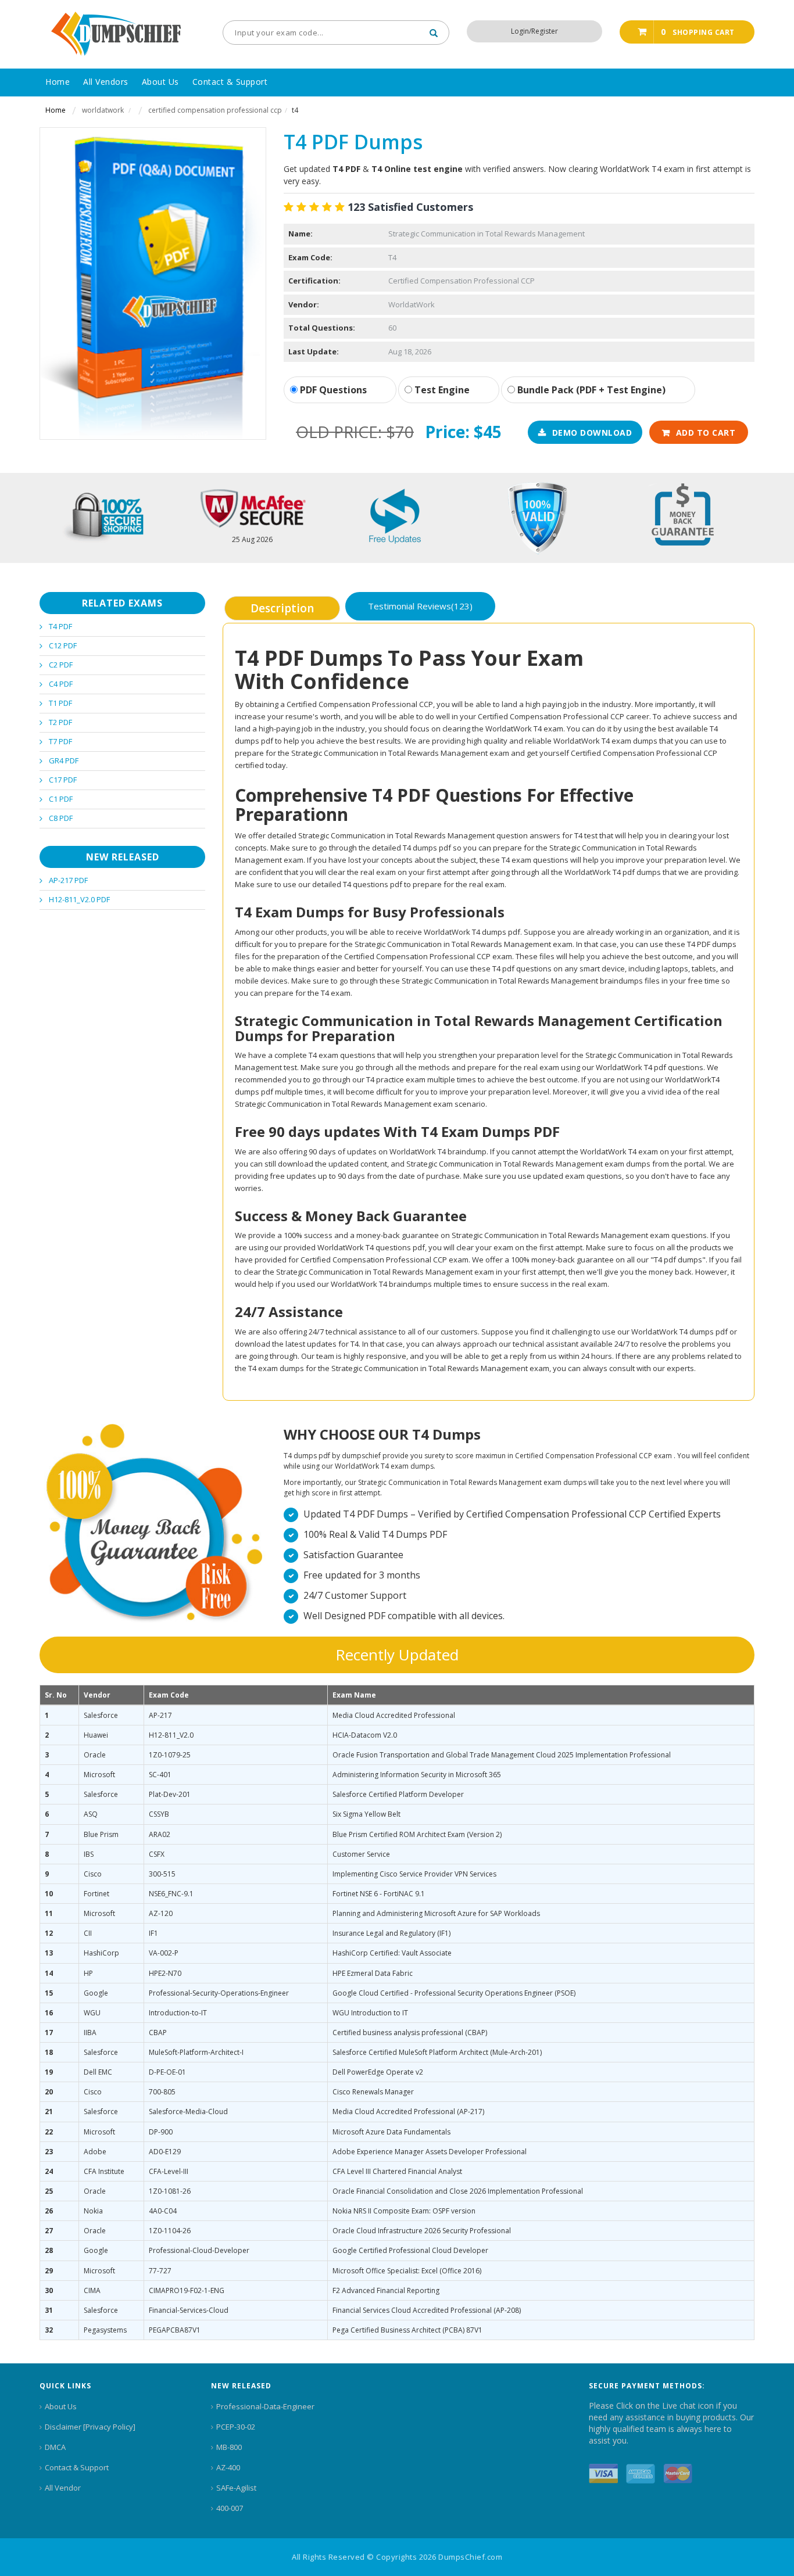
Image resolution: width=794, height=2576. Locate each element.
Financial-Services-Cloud (189, 2310)
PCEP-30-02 (236, 2427)
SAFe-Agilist (236, 2488)
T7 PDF (60, 741)
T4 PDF (60, 626)
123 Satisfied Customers (410, 207)
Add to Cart (706, 433)
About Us (61, 2406)
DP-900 (161, 2132)
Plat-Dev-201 (170, 1794)
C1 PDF (61, 799)
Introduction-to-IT (178, 2013)
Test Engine (441, 390)
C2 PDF (61, 665)
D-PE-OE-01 (167, 2072)
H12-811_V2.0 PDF (79, 899)
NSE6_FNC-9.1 (171, 1894)
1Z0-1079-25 (170, 1755)
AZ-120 (161, 1913)
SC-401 (160, 1775)
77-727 (160, 2271)
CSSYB (159, 1814)
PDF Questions (332, 390)
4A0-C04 (163, 2211)
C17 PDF (63, 780)
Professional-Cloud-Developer (199, 2250)
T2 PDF (60, 722)
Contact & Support (77, 2467)
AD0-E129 (165, 2152)
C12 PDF (63, 645)
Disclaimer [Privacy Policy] (90, 2427)
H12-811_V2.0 (171, 1735)
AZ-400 (228, 2467)
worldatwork (103, 110)
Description (282, 608)
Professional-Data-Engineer (265, 2406)
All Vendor (63, 2488)
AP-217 (160, 1715)
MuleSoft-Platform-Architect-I (196, 2052)
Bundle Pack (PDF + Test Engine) (590, 390)
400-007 (230, 2508)
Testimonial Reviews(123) (420, 606)
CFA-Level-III (169, 2171)
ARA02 (160, 1834)
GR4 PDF (64, 760)
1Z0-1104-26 (170, 2231)
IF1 (153, 1933)
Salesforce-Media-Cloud (188, 2112)
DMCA (55, 2447)
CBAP (158, 2033)
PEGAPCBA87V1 (175, 2330)
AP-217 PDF (68, 880)
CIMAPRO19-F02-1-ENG (187, 2290)
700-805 (162, 2092)
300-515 (162, 1874)
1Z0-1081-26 (170, 2191)
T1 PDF (60, 703)
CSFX (157, 1854)
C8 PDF (61, 818)
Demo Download (592, 433)
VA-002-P (164, 1953)
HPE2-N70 (165, 1973)
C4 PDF (61, 684)
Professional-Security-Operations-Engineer (219, 1993)
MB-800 (229, 2447)
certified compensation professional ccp (215, 110)
